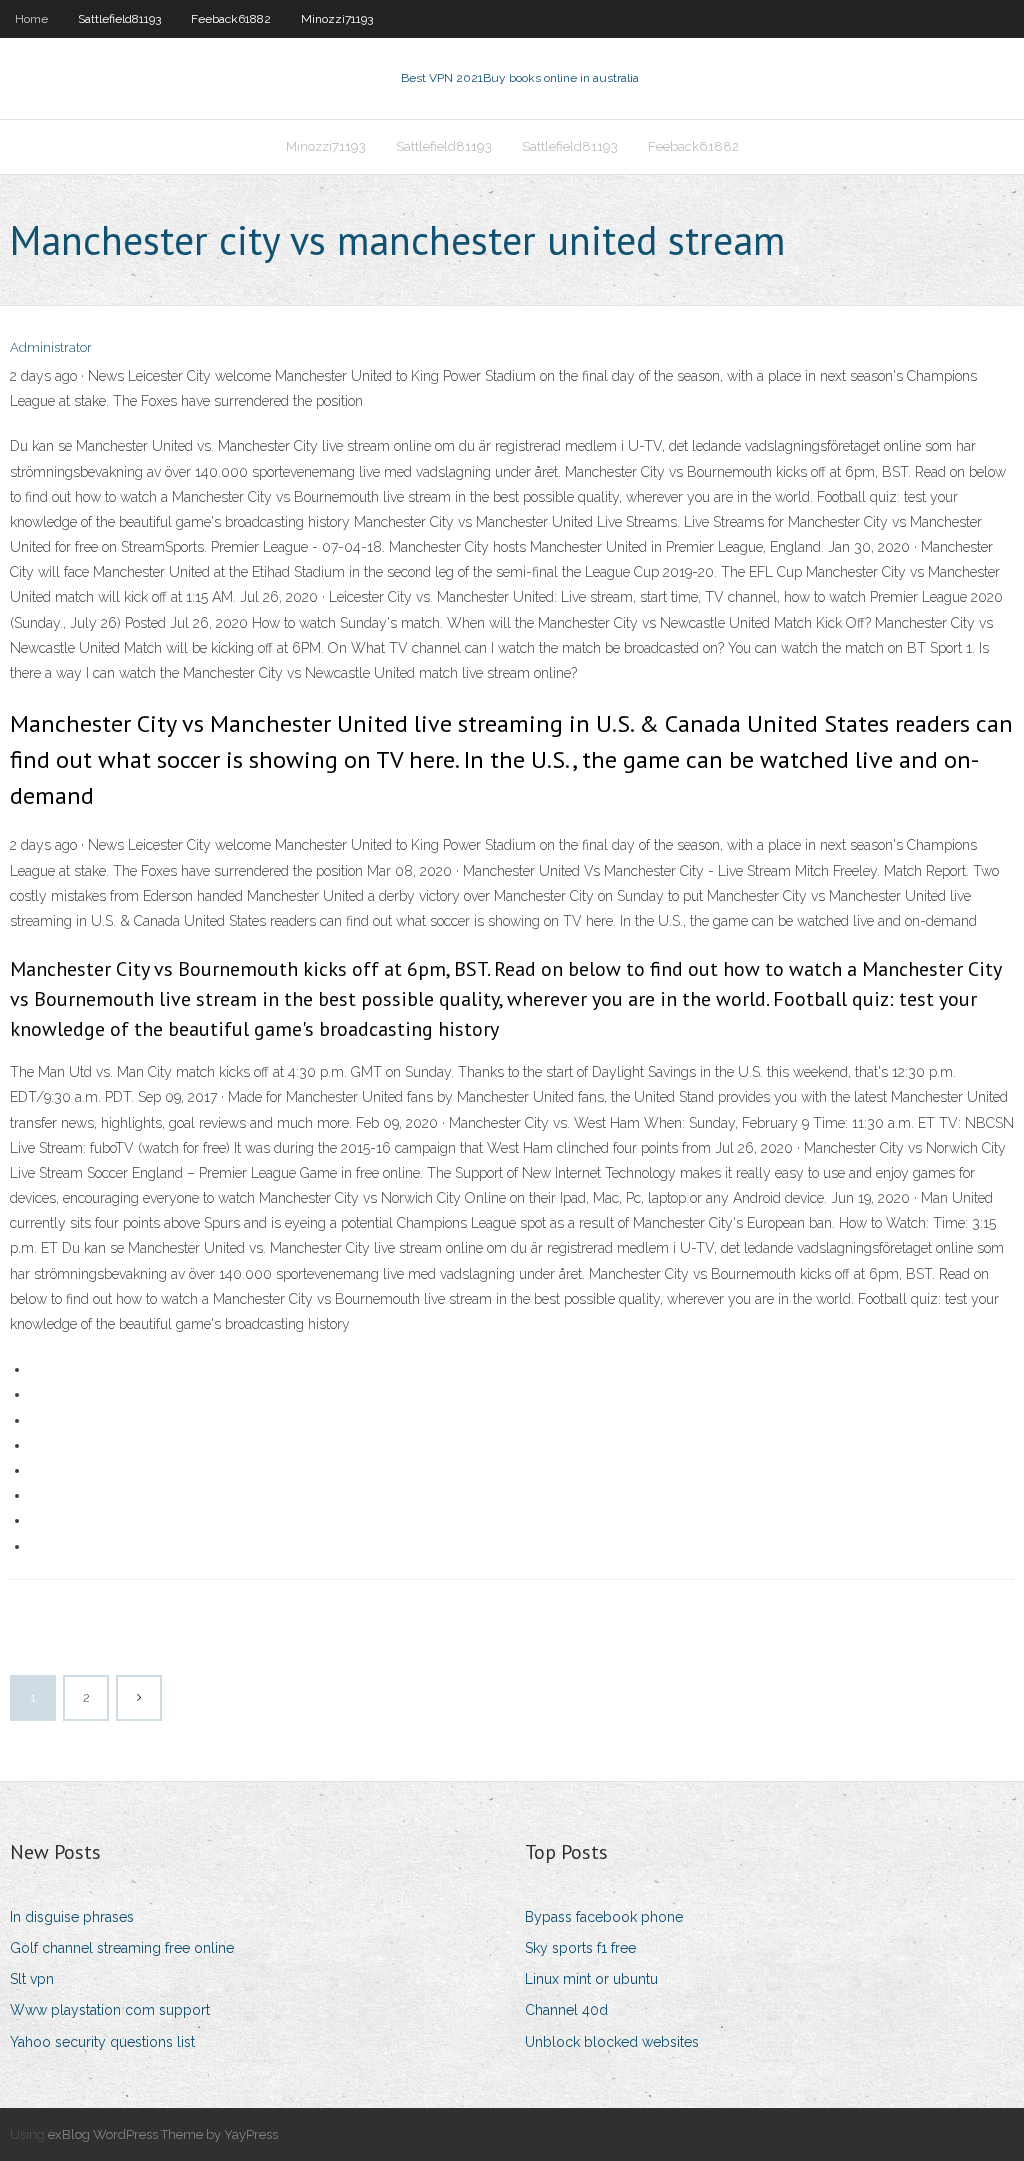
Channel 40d (566, 2010)
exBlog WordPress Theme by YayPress (163, 2134)
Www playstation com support (110, 2010)
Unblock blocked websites (612, 2042)
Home (31, 19)
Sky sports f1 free (580, 1948)
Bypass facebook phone (604, 1917)
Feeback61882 (231, 19)
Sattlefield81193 (119, 19)
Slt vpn (32, 1979)
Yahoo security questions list (102, 2042)
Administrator (51, 347)
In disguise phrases (72, 1917)
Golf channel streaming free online (122, 1948)
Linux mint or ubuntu (591, 1979)
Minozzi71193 (337, 19)
